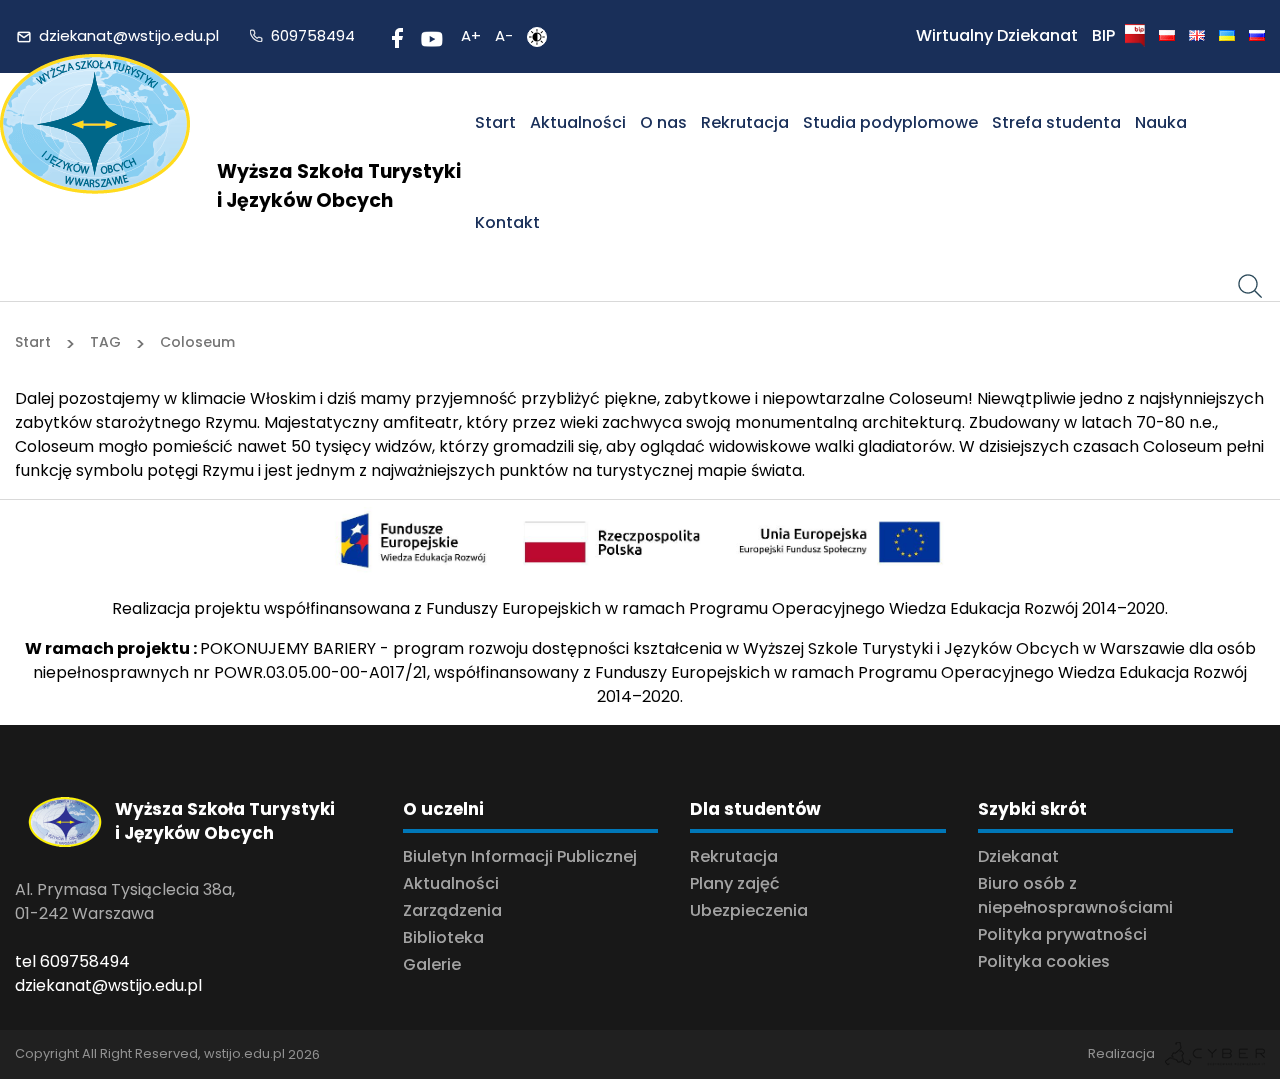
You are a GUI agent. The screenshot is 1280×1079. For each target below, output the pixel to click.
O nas (663, 122)
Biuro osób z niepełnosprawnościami (1075, 895)
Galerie (432, 964)
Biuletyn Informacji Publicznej (520, 856)
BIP (1103, 35)
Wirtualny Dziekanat (997, 35)
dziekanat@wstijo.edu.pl (129, 35)
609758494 (313, 35)
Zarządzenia (452, 910)
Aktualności (578, 122)
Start (495, 122)
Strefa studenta (1056, 122)
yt (428, 35)
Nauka (1161, 122)
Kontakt (507, 222)
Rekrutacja (745, 122)
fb (395, 35)
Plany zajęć (735, 883)
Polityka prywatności (1062, 934)
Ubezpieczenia (749, 910)
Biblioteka (443, 937)
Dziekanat (1018, 856)
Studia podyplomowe (890, 122)
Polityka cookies (1044, 961)
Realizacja (1121, 1053)
